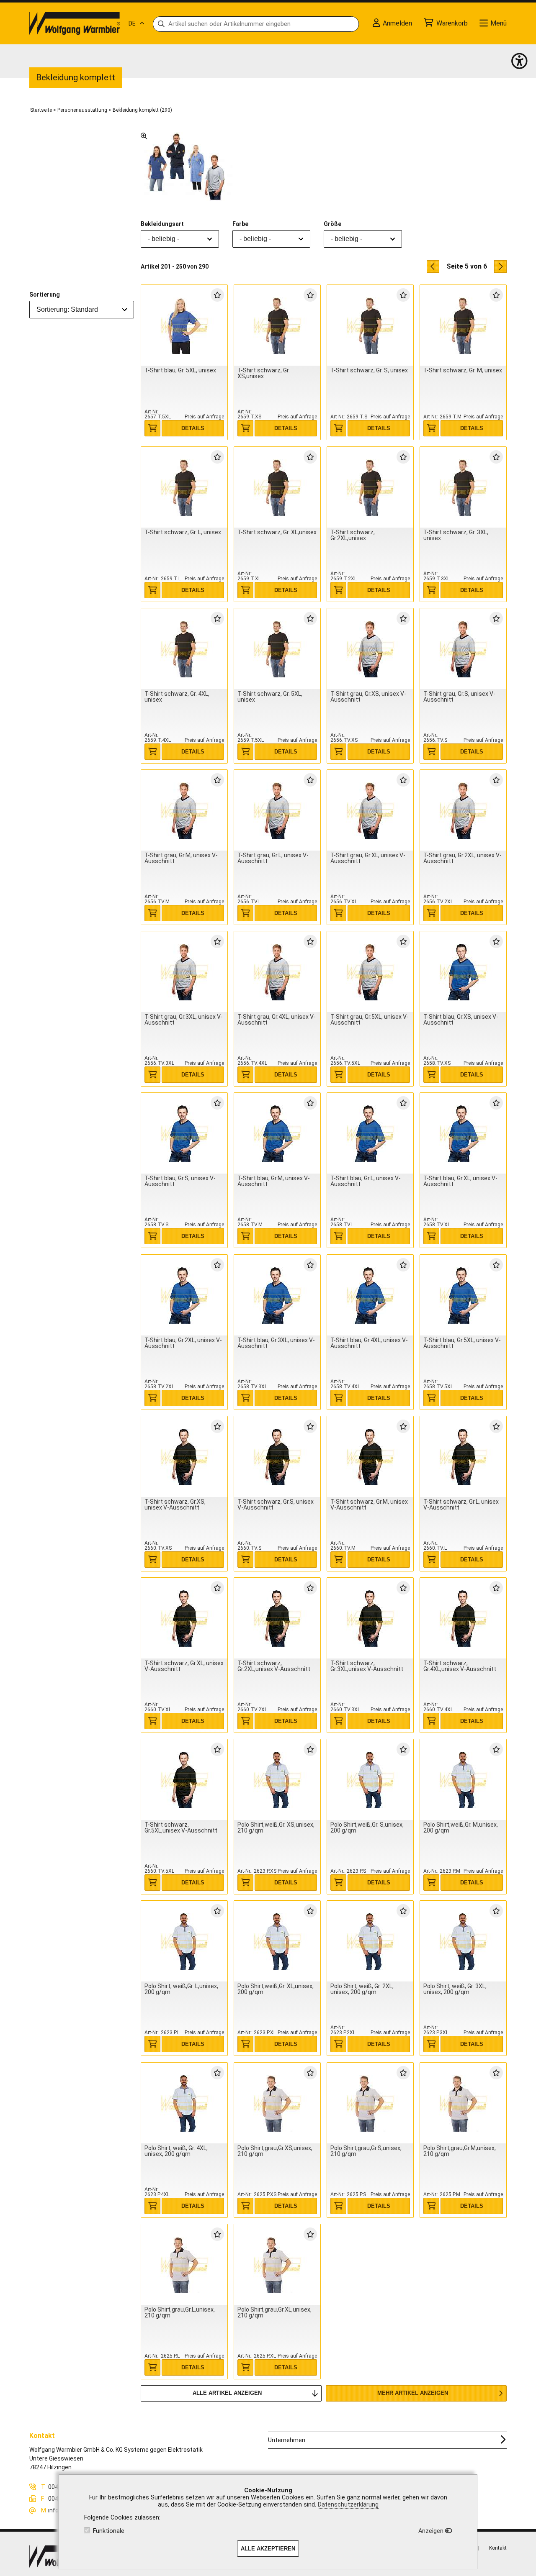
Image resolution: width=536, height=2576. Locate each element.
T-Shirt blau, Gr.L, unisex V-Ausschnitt (366, 1181)
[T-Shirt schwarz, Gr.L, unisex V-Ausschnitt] (463, 1457)
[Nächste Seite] (500, 267)
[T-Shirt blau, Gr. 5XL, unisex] (184, 326)
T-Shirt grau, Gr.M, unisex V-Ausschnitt (181, 858)
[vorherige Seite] (433, 267)
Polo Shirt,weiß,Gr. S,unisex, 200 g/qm (367, 1828)
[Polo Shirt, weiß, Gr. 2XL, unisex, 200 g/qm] (370, 1942)
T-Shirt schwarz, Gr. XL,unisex (277, 532)
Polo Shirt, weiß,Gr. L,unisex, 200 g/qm (181, 1989)
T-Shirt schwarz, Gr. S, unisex (369, 370)
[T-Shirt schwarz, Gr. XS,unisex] (277, 326)
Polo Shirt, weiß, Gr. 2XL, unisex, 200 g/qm (362, 1989)
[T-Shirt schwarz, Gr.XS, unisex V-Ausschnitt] (184, 1457)
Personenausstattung (82, 110)
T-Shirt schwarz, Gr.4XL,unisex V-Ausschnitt (460, 1666)
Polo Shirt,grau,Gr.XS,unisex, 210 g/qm (275, 2151)
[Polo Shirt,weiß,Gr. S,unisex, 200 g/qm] (370, 1780)
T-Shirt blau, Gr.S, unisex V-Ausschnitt (180, 1181)
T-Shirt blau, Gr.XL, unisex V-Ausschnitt (460, 1181)
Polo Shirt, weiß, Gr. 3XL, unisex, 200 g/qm (455, 1989)
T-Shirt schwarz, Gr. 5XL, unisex (270, 697)
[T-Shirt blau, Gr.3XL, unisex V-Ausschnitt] (277, 1296)
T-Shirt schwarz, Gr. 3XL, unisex (456, 535)
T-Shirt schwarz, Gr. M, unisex (463, 370)
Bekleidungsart (162, 224)
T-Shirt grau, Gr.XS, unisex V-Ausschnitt (368, 697)
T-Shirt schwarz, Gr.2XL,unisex (353, 535)
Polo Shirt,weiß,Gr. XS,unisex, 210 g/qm (276, 1828)
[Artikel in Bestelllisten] (217, 295)
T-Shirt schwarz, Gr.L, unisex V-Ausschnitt (461, 1505)
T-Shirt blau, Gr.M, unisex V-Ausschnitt (274, 1181)
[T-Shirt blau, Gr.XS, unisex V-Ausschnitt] (463, 972)
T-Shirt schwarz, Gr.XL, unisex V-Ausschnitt (184, 1666)
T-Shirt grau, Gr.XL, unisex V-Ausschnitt (368, 858)
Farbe (240, 224)
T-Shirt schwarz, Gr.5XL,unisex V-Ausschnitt (181, 1828)
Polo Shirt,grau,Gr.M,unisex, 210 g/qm (460, 2151)
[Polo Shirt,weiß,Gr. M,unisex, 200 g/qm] (463, 1780)
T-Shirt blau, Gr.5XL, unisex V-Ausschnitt (462, 1343)
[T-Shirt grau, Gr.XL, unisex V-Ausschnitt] (370, 811)
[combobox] (82, 310)
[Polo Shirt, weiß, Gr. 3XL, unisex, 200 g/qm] (463, 1942)
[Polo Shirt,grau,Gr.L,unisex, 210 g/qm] (184, 2265)
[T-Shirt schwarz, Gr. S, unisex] (370, 326)
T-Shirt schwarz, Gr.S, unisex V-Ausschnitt (276, 1505)
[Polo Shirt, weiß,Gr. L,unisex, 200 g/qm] (184, 1942)
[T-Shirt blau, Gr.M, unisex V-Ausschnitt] (277, 1134)
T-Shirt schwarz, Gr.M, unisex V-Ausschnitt (369, 1505)
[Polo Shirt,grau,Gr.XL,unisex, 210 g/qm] (277, 2265)
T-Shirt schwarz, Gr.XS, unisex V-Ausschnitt (175, 1505)
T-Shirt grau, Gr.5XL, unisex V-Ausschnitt (370, 1020)
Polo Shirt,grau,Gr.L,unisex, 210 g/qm (180, 2312)
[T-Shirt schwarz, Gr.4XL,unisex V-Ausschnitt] (463, 1619)
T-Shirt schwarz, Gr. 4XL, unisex (177, 697)
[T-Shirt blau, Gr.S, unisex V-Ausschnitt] (184, 1134)
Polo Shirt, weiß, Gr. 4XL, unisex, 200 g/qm (176, 2151)
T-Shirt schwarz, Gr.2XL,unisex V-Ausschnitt (274, 1666)
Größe (332, 224)
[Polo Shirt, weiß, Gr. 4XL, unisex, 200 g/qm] (184, 2103)
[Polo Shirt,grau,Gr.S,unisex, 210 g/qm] (370, 2103)
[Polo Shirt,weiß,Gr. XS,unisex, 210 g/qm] (277, 1780)
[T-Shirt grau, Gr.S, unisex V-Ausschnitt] (463, 649)
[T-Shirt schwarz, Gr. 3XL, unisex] (463, 488)
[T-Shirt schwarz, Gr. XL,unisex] (277, 488)
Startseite (41, 110)
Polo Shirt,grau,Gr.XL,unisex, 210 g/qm (274, 2312)
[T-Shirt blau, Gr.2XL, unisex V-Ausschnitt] (184, 1296)
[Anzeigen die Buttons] (519, 61)
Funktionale (109, 2531)
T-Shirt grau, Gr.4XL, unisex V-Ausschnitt (277, 1020)
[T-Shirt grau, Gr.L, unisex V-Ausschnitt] (277, 811)
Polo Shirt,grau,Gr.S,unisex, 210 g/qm (366, 2151)
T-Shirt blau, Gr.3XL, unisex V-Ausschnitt (276, 1343)
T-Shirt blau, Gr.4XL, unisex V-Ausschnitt (369, 1343)
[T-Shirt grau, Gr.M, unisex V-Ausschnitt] (184, 811)
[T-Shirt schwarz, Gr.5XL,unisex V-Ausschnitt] (184, 1780)
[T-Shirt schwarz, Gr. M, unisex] (463, 326)
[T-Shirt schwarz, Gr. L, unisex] (184, 488)
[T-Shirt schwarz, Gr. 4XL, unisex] (184, 649)
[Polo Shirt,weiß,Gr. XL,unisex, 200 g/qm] (277, 1942)
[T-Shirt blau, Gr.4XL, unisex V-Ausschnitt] (370, 1296)
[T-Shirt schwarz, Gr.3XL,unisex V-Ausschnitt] (370, 1619)
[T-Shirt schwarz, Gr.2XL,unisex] (370, 488)
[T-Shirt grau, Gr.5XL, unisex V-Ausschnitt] (370, 972)
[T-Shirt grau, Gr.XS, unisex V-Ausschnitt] (370, 649)
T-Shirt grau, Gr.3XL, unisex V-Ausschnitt (184, 1020)
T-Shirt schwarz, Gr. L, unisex (183, 532)
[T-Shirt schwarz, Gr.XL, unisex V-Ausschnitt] (184, 1619)
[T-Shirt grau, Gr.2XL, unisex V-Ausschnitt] (463, 811)
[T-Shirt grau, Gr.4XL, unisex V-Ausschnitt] (277, 972)
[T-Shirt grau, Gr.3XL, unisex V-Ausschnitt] (184, 972)
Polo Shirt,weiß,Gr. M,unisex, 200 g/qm (461, 1828)
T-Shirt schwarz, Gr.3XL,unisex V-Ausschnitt (367, 1666)
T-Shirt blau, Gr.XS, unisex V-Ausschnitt (461, 1020)
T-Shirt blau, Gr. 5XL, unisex (180, 370)
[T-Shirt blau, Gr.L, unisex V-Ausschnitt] (370, 1134)
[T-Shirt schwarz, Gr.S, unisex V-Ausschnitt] (277, 1457)
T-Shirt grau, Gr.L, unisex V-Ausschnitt (273, 858)
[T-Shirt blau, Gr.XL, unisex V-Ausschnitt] (463, 1134)
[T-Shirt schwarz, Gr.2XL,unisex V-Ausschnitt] (277, 1619)
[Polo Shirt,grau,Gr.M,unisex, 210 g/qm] (463, 2103)
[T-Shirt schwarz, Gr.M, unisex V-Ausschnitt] (370, 1457)
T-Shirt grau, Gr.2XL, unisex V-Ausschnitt (463, 858)
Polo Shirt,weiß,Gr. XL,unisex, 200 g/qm (276, 1989)
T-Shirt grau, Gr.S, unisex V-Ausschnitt (459, 697)
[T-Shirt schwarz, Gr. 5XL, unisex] (277, 649)
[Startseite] (75, 23)
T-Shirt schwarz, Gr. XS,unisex (264, 373)
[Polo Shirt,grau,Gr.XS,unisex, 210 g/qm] (277, 2103)
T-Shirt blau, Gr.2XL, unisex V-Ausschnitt (183, 1343)
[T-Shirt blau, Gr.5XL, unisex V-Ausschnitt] (463, 1296)
